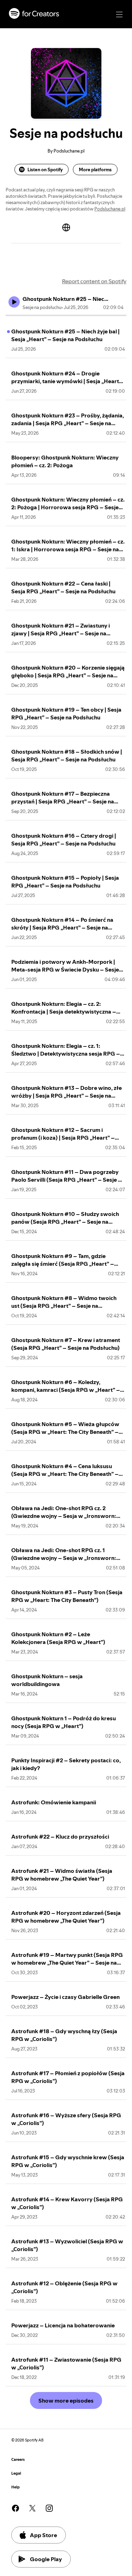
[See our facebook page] (15, 2508)
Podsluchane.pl (110, 209)
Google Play (46, 2559)
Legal (16, 2473)
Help (15, 2487)
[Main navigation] (119, 14)
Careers (18, 2460)
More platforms (95, 170)
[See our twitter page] (32, 2508)
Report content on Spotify (94, 281)
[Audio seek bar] (66, 315)
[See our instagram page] (49, 2508)
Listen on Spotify (45, 170)
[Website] (66, 227)
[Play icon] (14, 302)
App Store (43, 2535)
